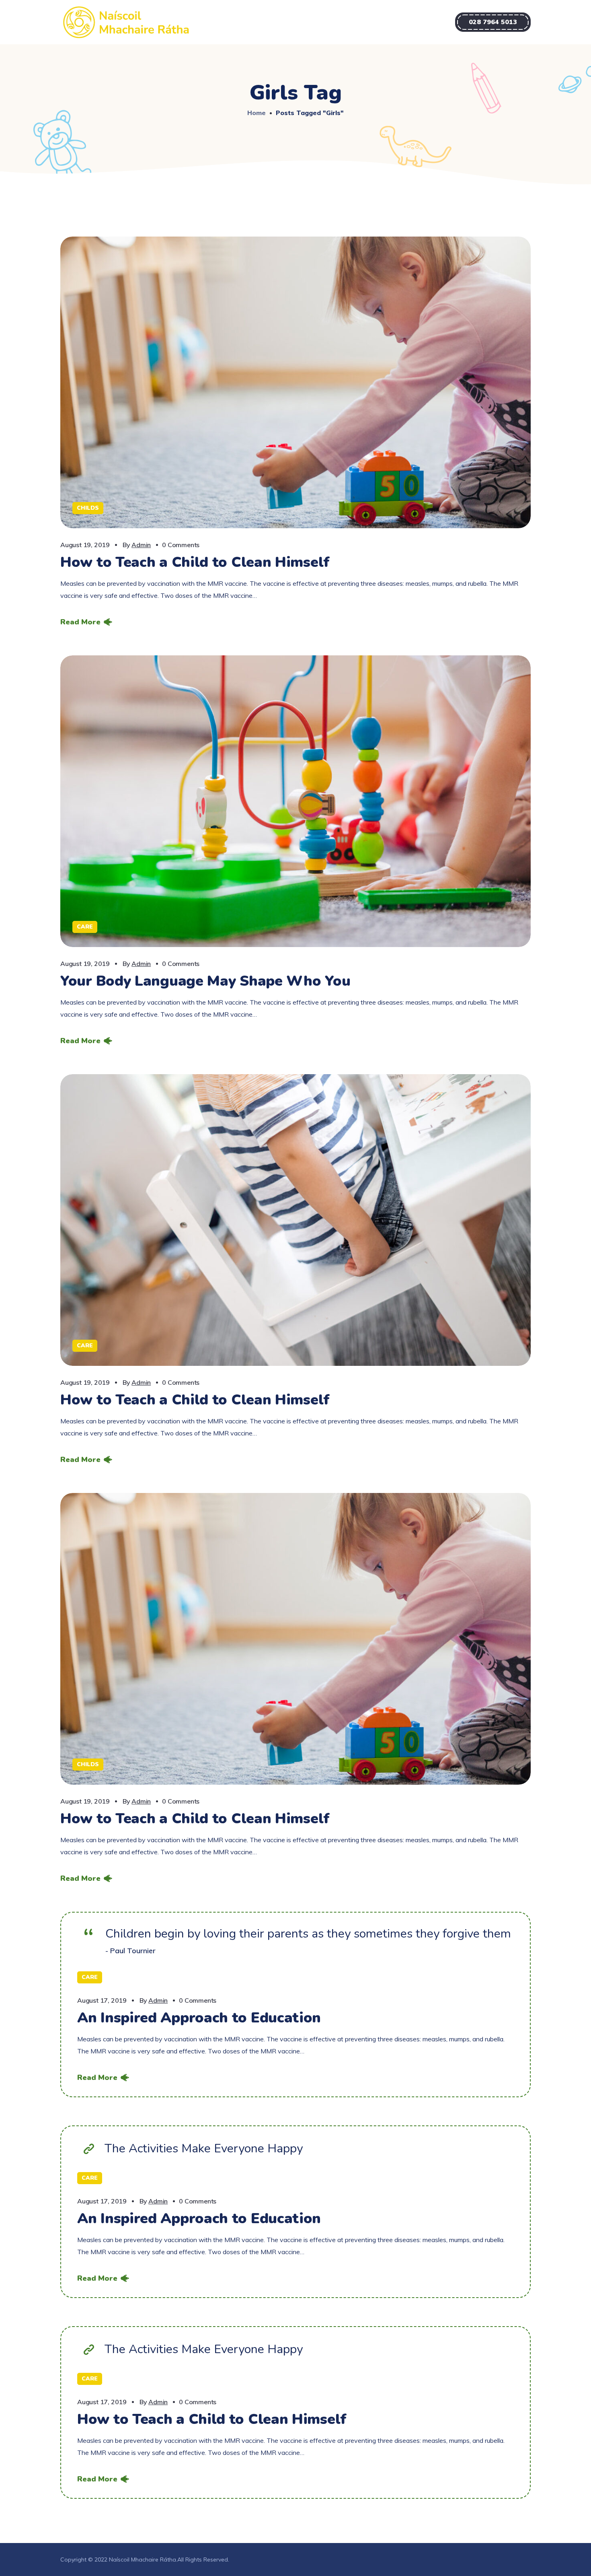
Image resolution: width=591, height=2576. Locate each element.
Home (257, 113)
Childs (88, 508)
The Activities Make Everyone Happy (204, 2149)
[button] (493, 22)
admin (141, 545)
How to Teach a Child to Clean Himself (195, 562)
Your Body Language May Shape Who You (205, 981)
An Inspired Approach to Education (199, 2018)
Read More (80, 622)
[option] (295, 801)
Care (85, 927)
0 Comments (181, 545)
